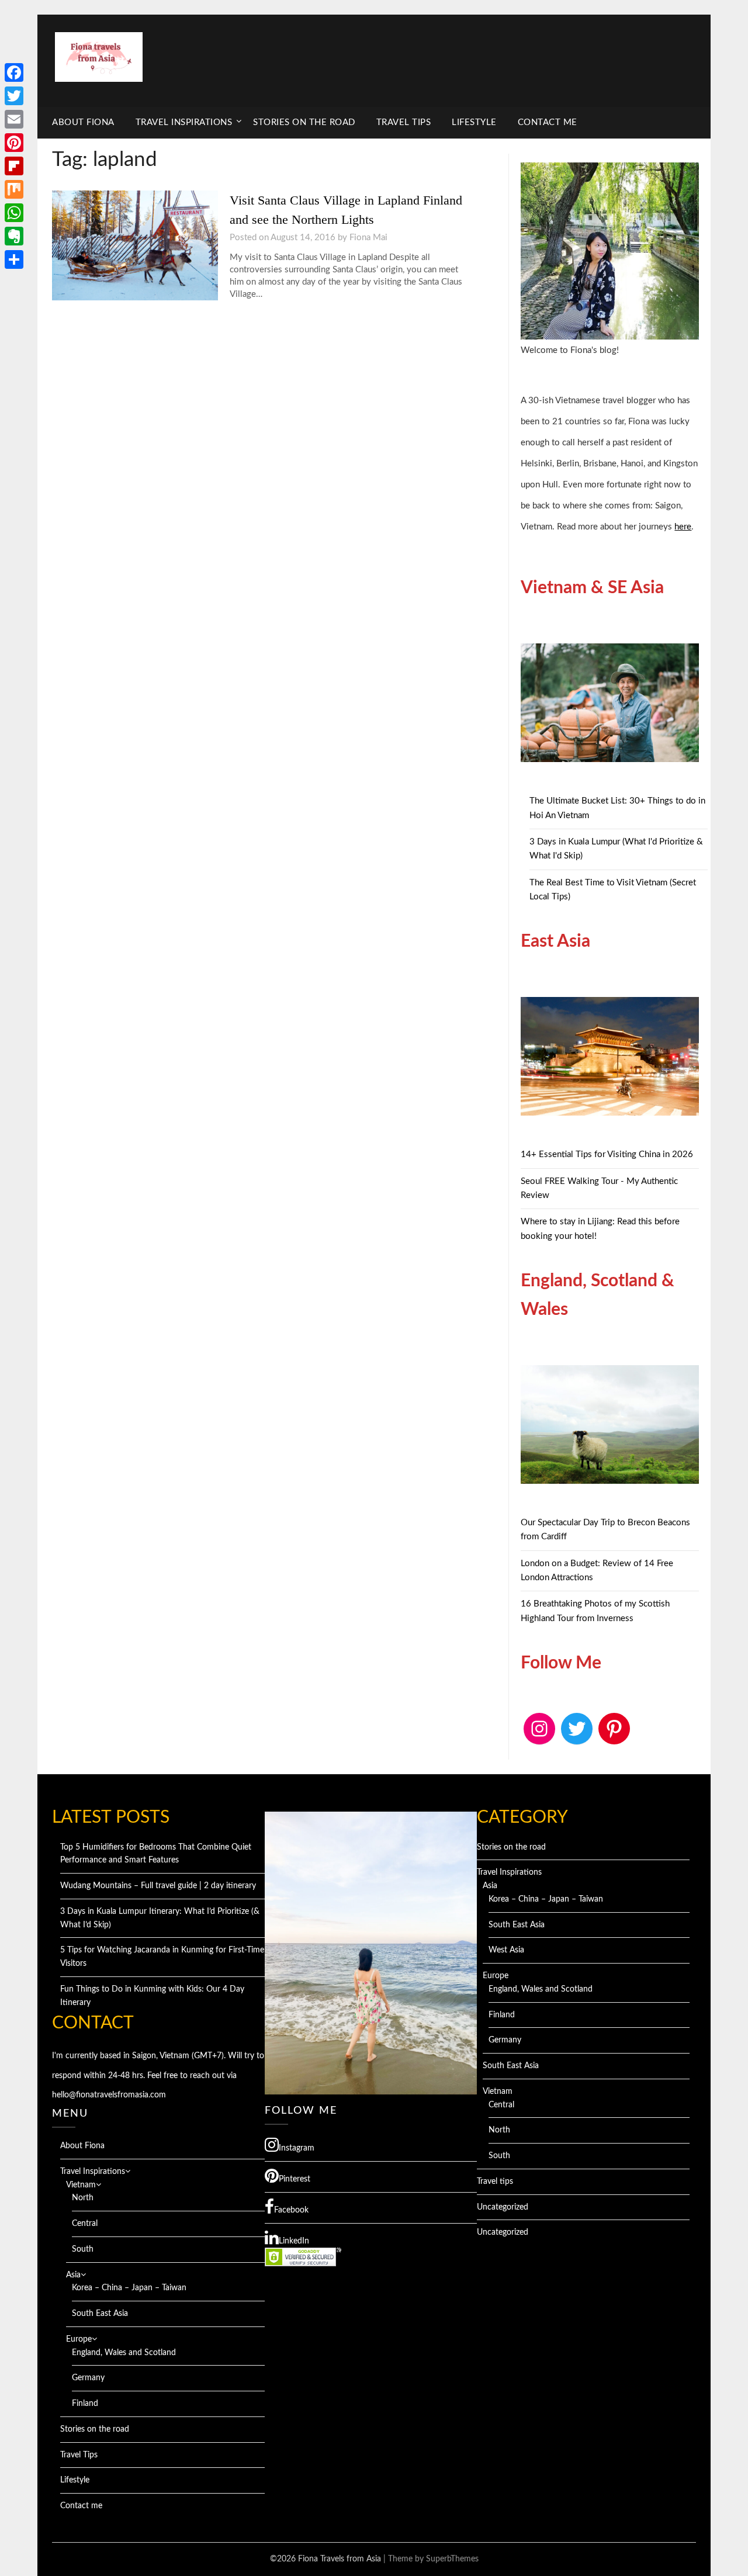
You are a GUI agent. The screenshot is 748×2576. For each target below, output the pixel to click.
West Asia (506, 1950)
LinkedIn (294, 2241)
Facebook (291, 2210)
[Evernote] (14, 236)
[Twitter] (14, 96)
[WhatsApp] (14, 213)
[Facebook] (14, 72)
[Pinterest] (14, 143)
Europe (79, 2339)
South (83, 2249)
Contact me (548, 122)
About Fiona (83, 122)
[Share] (14, 259)
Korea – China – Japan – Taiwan (129, 2288)
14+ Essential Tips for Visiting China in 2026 (607, 1154)
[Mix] (14, 189)
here (683, 527)
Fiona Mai (368, 238)
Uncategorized (503, 2207)
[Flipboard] (14, 166)
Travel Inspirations (184, 122)
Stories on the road (304, 122)
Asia (73, 2275)
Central (85, 2224)
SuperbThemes (452, 2559)
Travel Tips (404, 122)
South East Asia (100, 2314)
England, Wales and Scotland (124, 2353)
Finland (85, 2404)
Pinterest (295, 2179)
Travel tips (495, 2182)
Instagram (297, 2148)
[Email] (14, 119)
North (83, 2198)
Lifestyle (474, 122)
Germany (88, 2378)
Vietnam (81, 2185)
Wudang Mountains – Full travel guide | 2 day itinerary (158, 1886)
